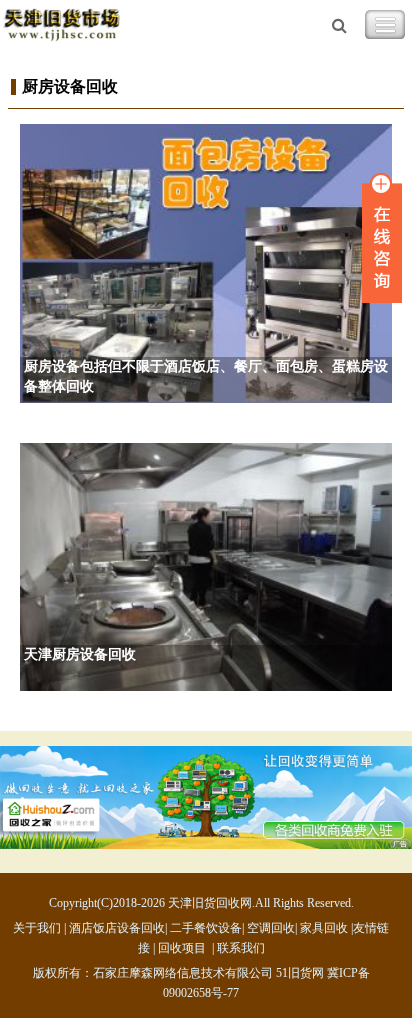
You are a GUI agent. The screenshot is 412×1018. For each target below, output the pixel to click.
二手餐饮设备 (206, 928)
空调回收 (271, 928)
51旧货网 (300, 973)
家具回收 (324, 928)
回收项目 (182, 948)
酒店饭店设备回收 (117, 928)
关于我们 (37, 928)
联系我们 (241, 948)
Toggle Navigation (385, 25)
